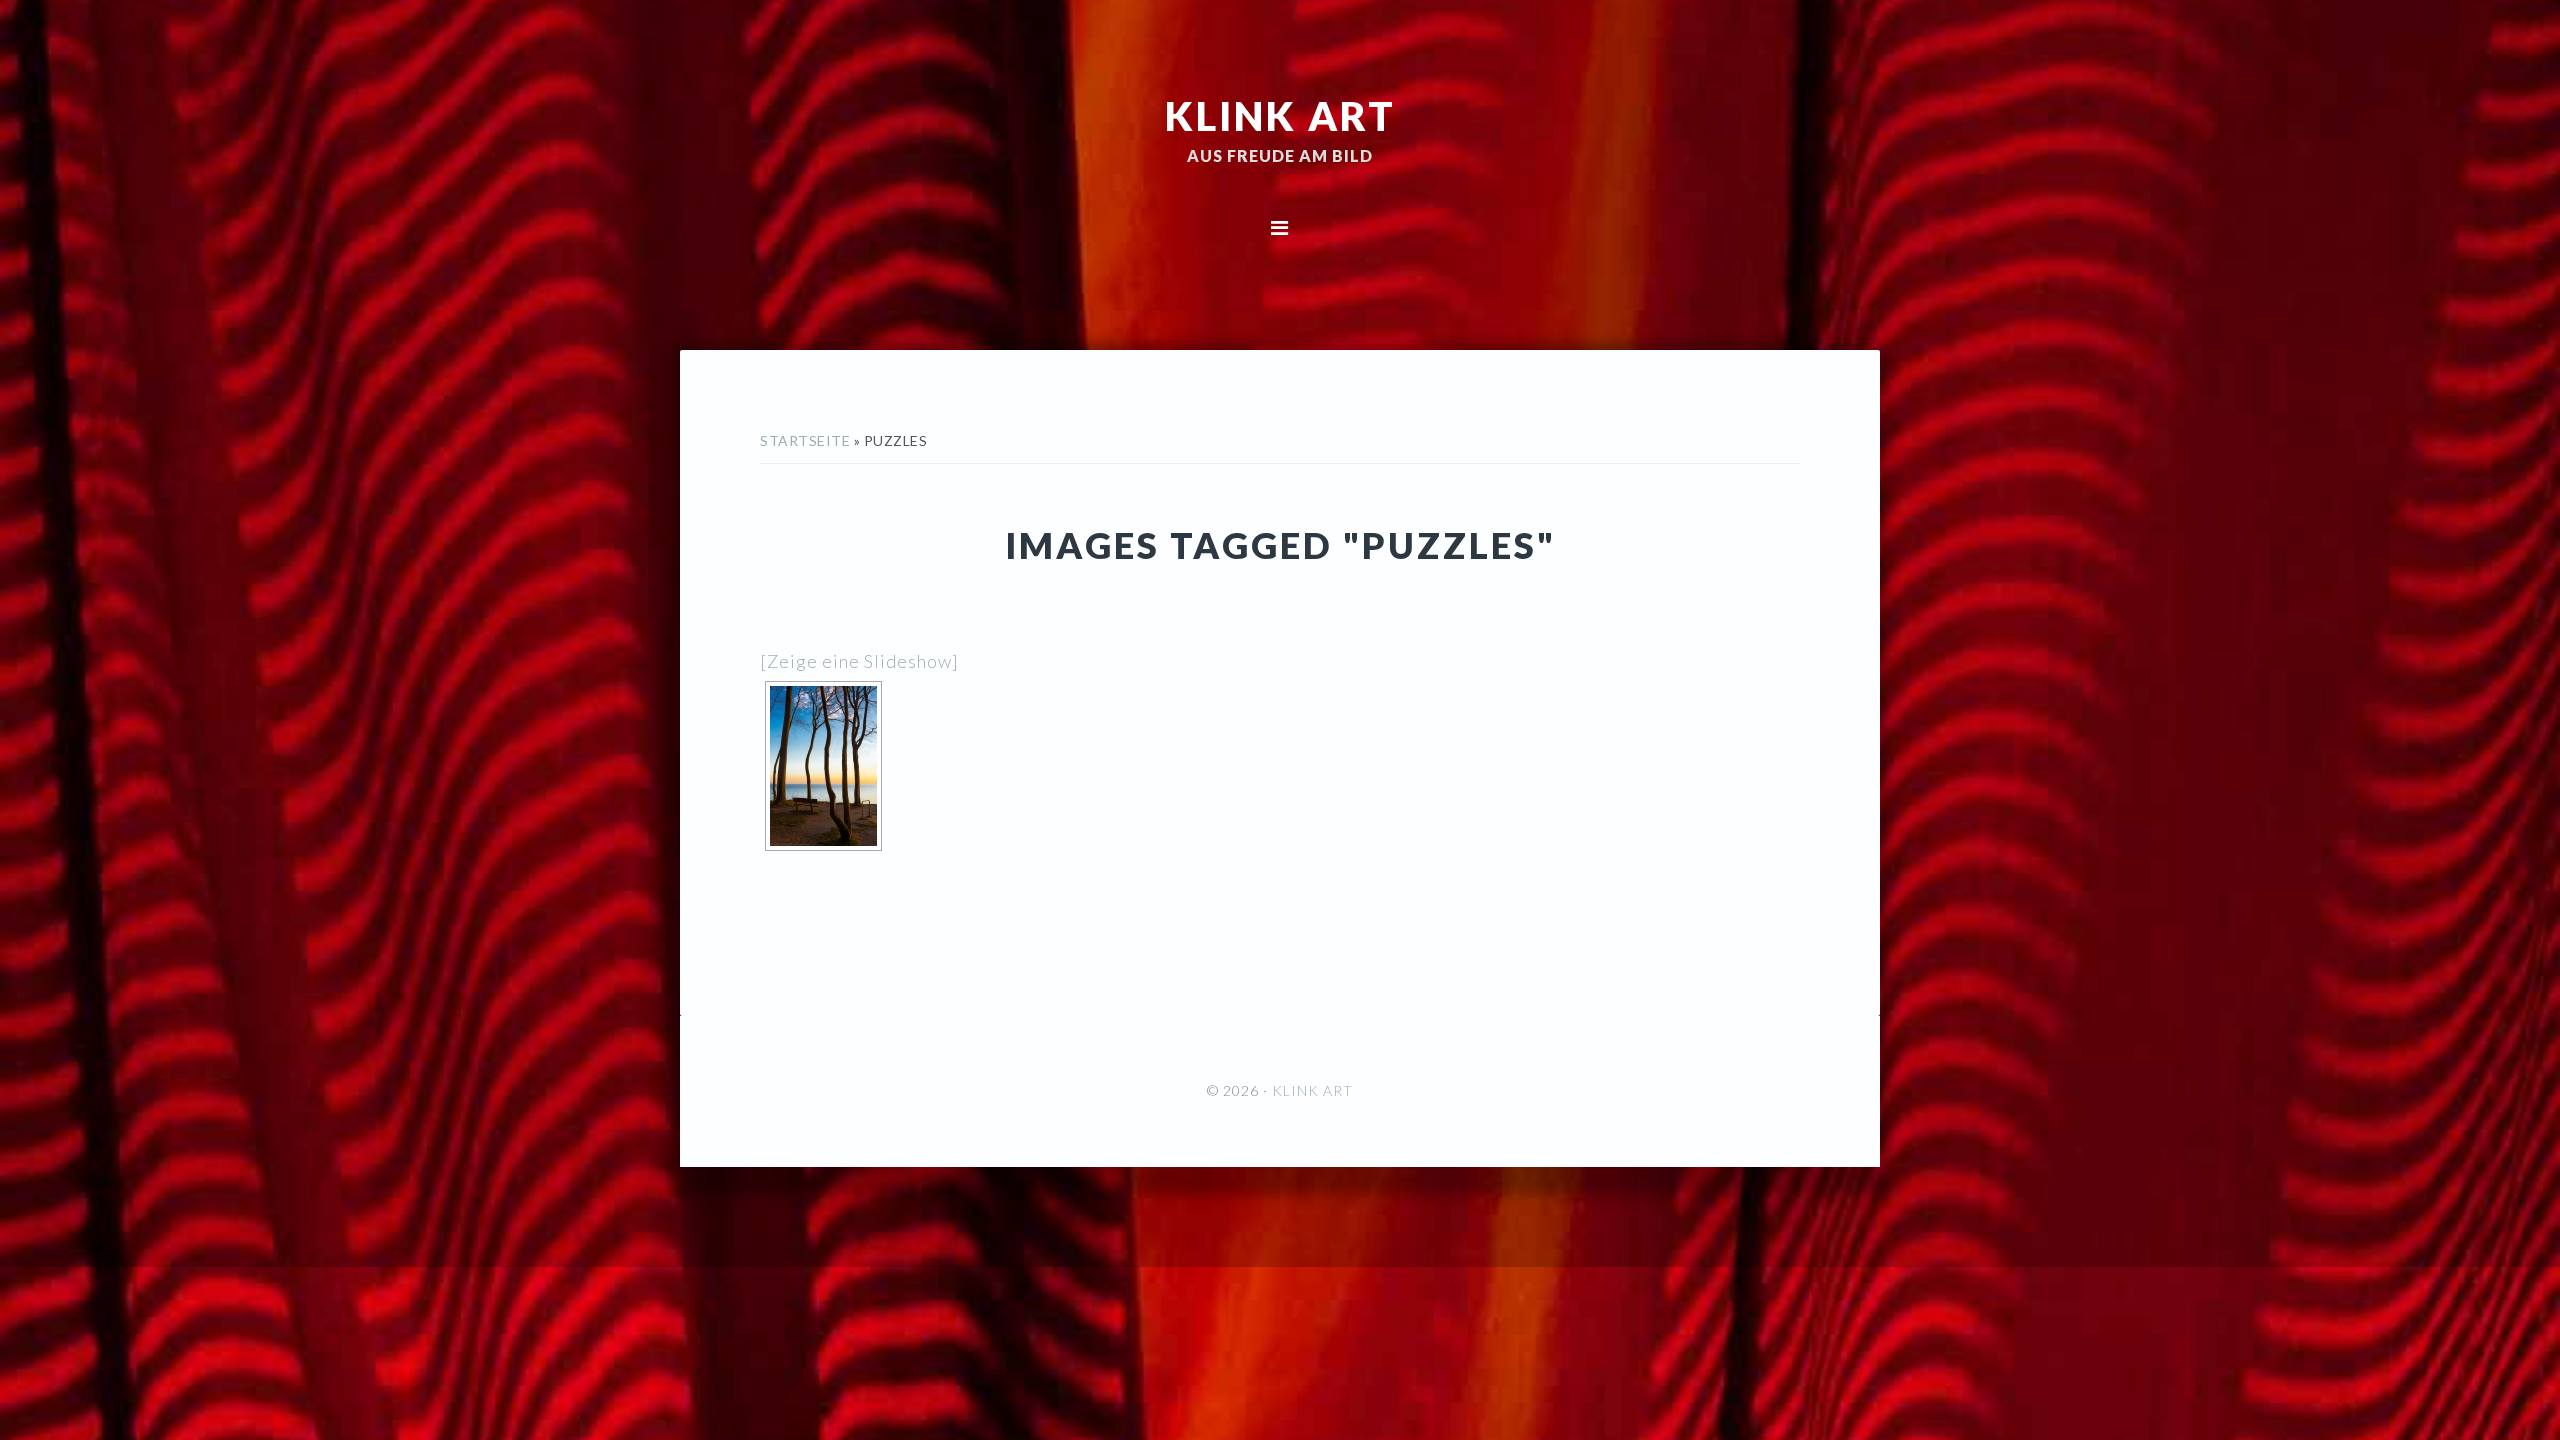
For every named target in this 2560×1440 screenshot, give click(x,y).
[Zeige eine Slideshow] (859, 661)
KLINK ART (1280, 115)
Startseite (805, 440)
